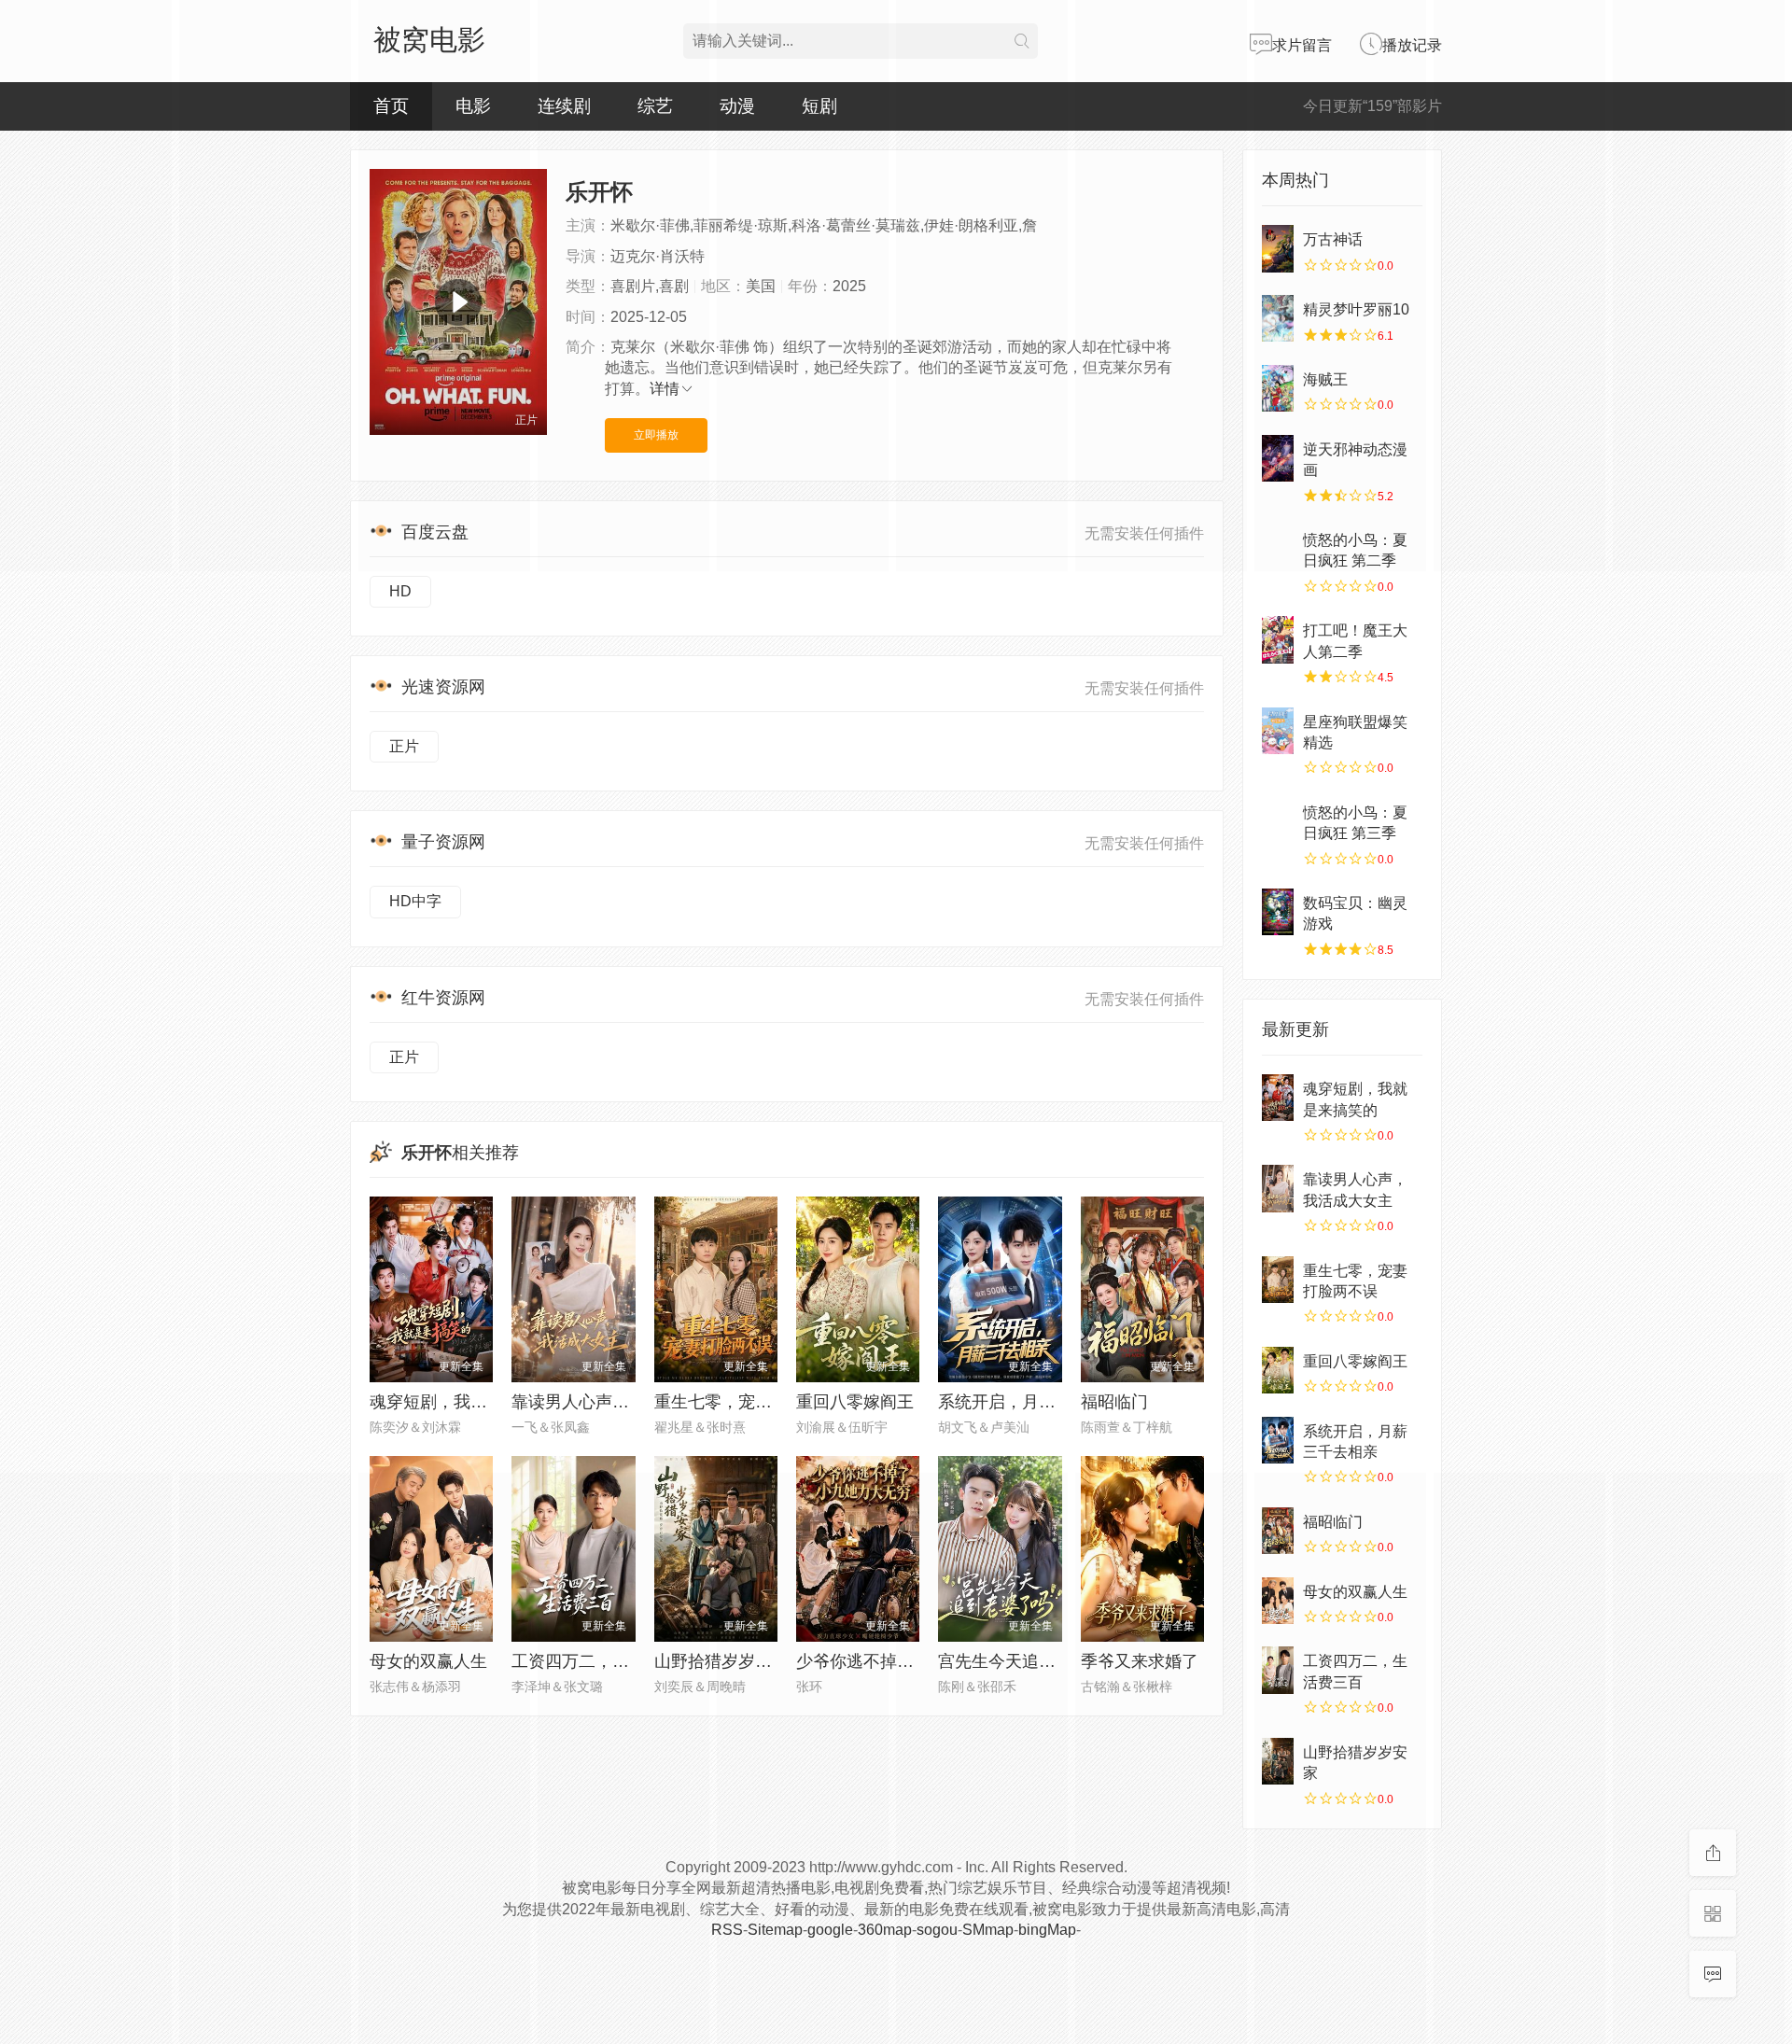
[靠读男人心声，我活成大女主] (1278, 1188)
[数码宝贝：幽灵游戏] (1278, 912)
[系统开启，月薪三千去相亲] (1278, 1440)
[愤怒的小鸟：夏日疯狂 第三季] (1278, 821)
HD (400, 591)
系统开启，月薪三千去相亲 (1039, 1402)
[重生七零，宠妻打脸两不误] (1278, 1280)
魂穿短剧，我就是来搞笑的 (470, 1402)
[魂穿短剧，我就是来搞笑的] (1278, 1098)
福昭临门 (1114, 1402)
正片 (404, 746)
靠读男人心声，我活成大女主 (621, 1402)
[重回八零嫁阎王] (1278, 1370)
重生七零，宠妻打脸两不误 (755, 1402)
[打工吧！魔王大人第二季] (1278, 639)
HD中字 (415, 901)
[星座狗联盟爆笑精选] (1278, 731)
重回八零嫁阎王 (855, 1402)
